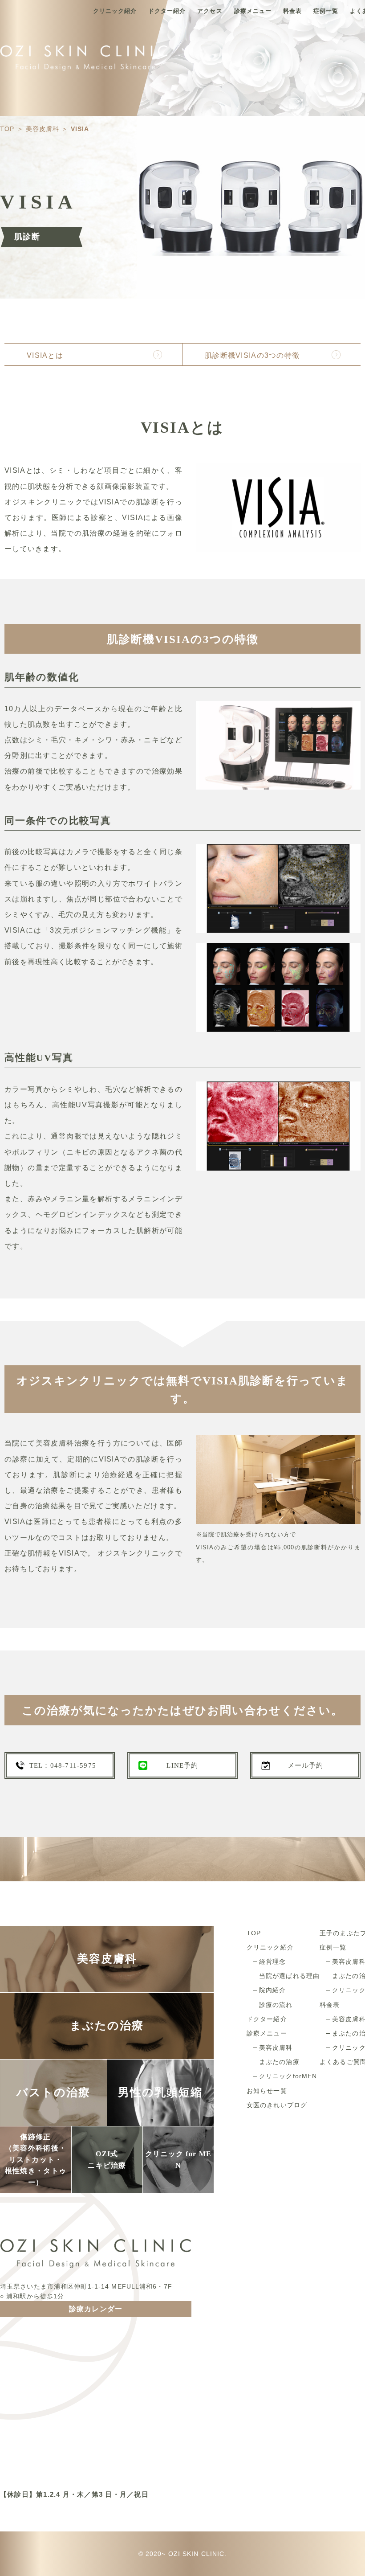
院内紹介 (272, 1990)
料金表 (292, 11)
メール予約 (306, 1765)
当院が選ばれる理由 (289, 1976)
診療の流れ (276, 2005)
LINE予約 (182, 1765)
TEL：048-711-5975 (63, 1765)
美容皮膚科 (276, 2048)
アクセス (210, 11)
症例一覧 (326, 11)
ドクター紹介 (167, 11)
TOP (254, 1933)
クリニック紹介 (115, 11)
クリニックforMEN (288, 2076)
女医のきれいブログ (277, 2105)
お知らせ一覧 (267, 2091)
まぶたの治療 (279, 2062)
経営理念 (272, 1962)
